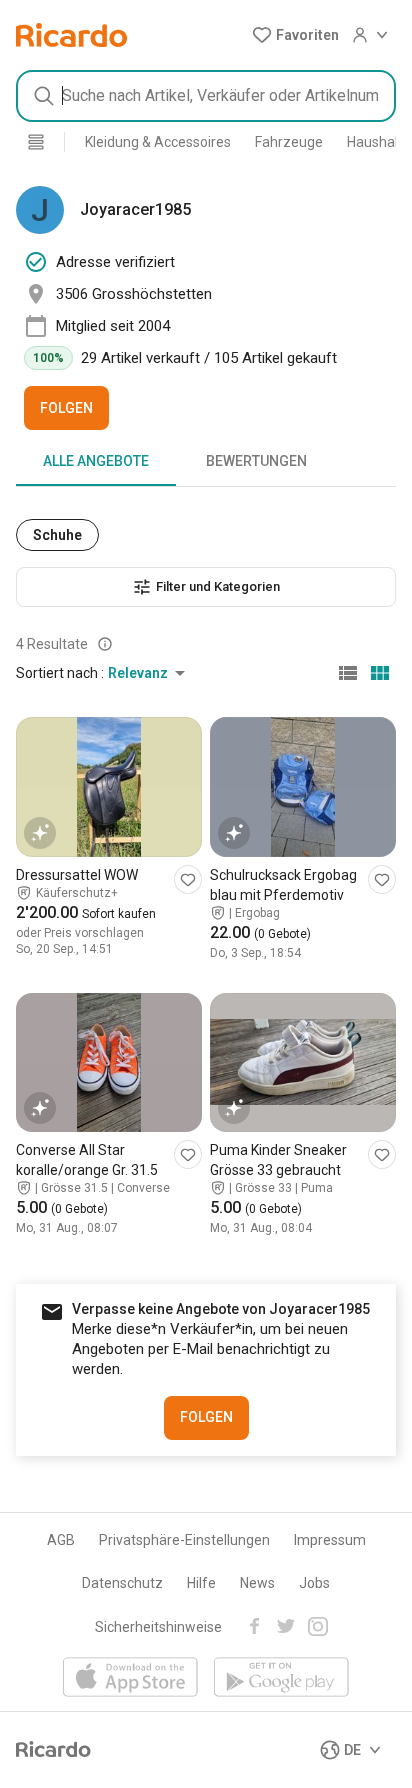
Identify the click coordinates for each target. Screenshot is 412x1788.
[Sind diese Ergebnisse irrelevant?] (105, 644)
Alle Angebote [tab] (96, 461)
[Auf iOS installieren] (130, 1678)
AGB (61, 1540)
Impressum (330, 1540)
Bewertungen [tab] (256, 461)
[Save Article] (188, 879)
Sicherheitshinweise (158, 1627)
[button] (295, 35)
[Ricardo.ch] (71, 35)
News (257, 1583)
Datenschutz (122, 1583)
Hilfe (201, 1583)
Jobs (314, 1583)
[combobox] (206, 96)
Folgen (66, 408)
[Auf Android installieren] (281, 1678)
